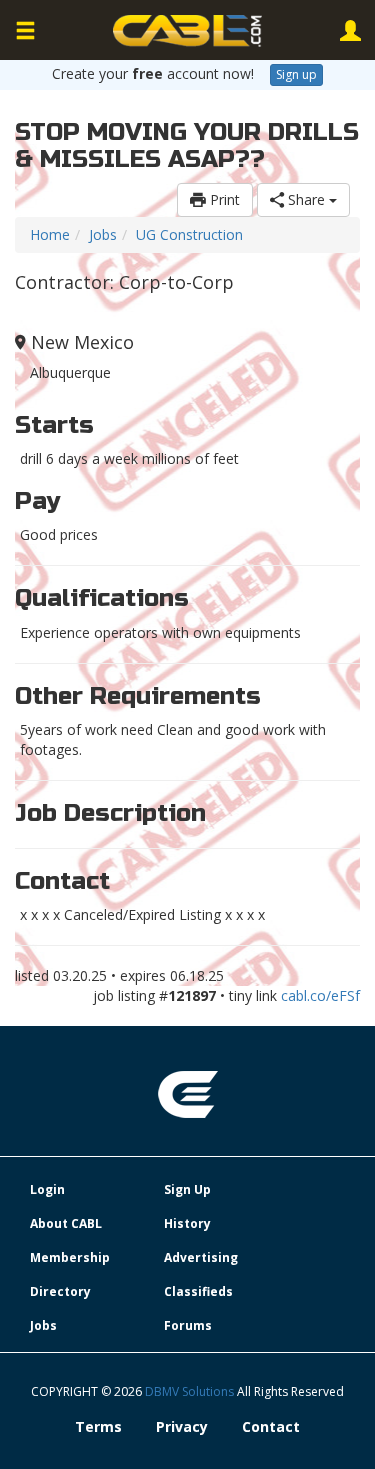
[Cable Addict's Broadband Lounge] (188, 31)
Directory (60, 1291)
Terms (98, 1426)
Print (223, 199)
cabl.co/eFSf (320, 995)
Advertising (201, 1257)
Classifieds (198, 1291)
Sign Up (187, 1189)
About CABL (66, 1223)
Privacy (182, 1426)
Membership (70, 1257)
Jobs (103, 234)
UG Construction (189, 234)
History (187, 1223)
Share (306, 199)
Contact (271, 1426)
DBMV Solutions (191, 1391)
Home (50, 234)
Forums (188, 1325)
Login (47, 1189)
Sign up (296, 74)
